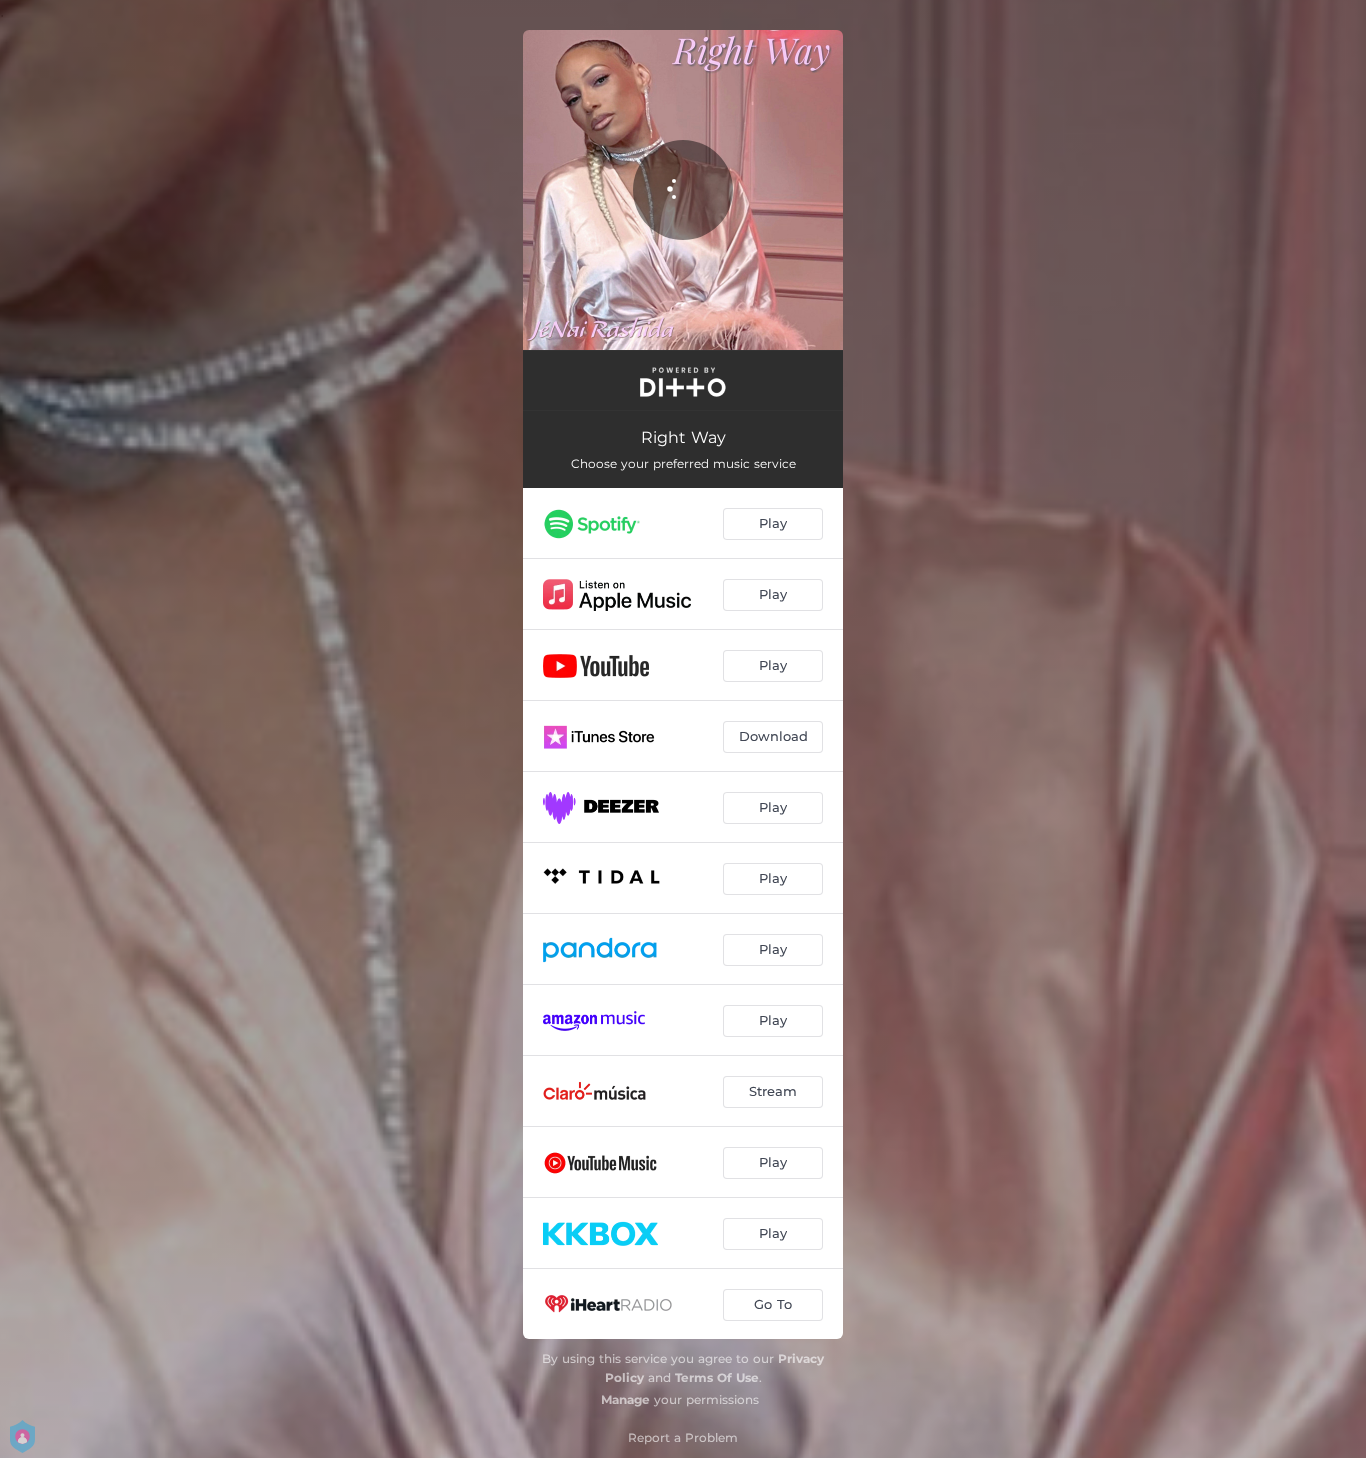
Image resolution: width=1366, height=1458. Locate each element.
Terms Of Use (717, 1377)
